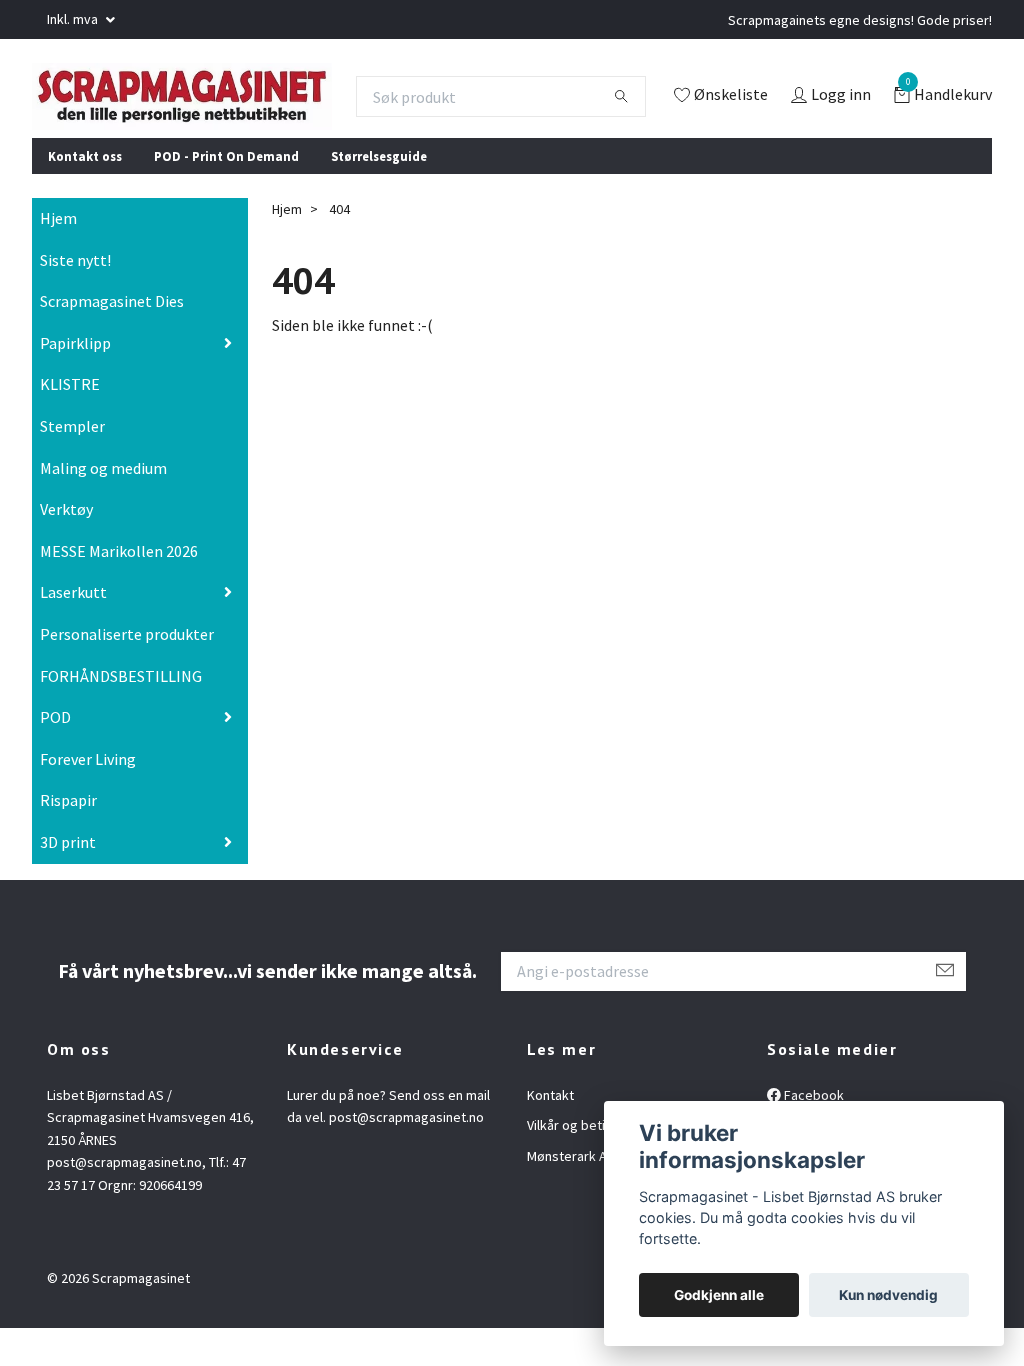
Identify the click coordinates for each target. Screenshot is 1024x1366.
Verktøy (66, 551)
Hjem (58, 260)
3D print (68, 884)
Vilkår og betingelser (589, 1168)
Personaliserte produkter (127, 676)
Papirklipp (75, 385)
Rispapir (68, 843)
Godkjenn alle (719, 1295)
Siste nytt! (75, 302)
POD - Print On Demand (226, 198)
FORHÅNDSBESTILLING (121, 718)
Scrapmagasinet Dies (112, 343)
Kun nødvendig (888, 1295)
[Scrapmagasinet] (213, 103)
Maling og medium (103, 510)
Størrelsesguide (379, 198)
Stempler (72, 468)
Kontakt (550, 1137)
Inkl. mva (74, 19)
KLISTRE (70, 427)
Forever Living (88, 801)
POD (55, 759)
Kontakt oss (85, 198)
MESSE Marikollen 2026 (119, 593)
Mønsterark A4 (570, 1198)
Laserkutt (73, 635)
